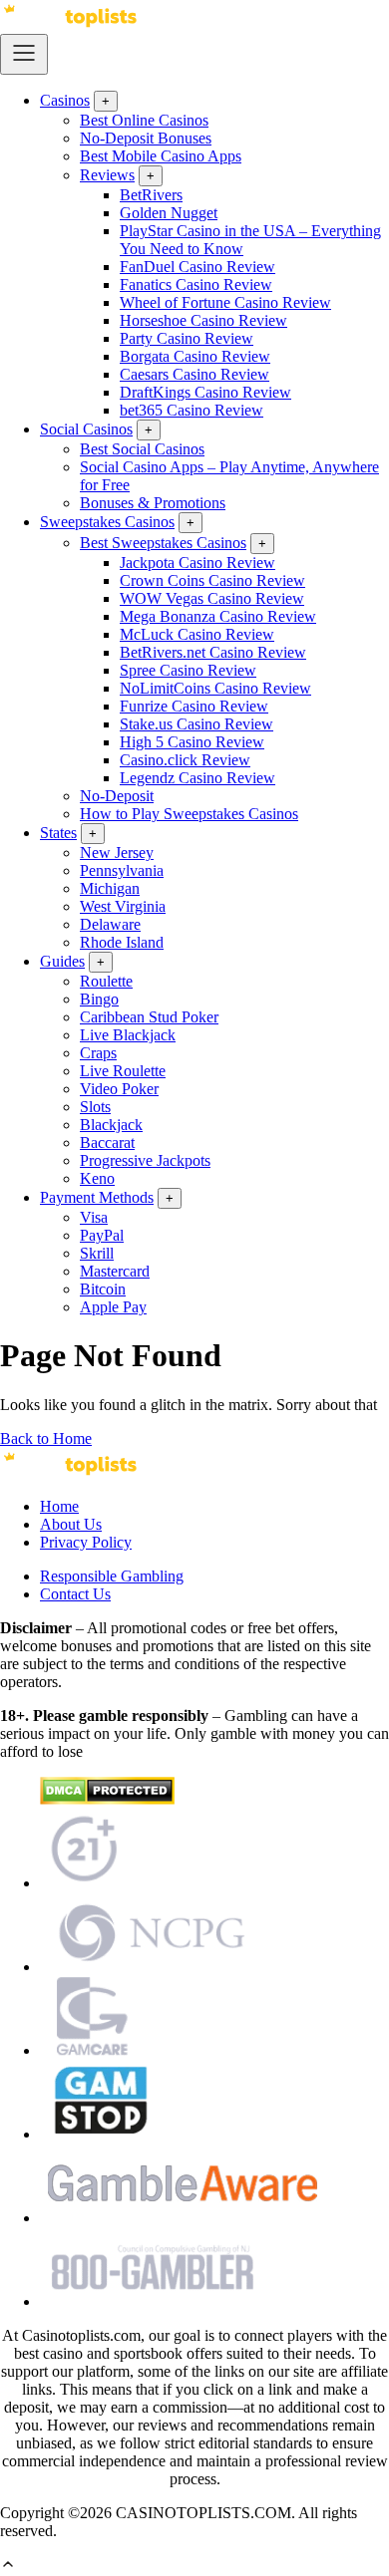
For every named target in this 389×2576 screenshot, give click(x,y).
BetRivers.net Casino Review (213, 652)
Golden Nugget (169, 213)
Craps (98, 1053)
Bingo (99, 999)
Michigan (110, 888)
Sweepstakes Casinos (107, 522)
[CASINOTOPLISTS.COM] (70, 1472)
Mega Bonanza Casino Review (218, 616)
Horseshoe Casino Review (203, 320)
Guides (62, 961)
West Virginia (123, 906)
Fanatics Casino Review (196, 285)
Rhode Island (122, 942)
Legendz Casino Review (197, 778)
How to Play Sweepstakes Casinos (189, 814)
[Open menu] (24, 54)
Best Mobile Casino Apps (161, 156)
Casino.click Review (185, 760)
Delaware (110, 924)
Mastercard (115, 1271)
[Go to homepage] (70, 24)
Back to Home (46, 1438)
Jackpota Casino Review (197, 563)
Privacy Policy (86, 1542)
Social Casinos (86, 429)
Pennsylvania (122, 870)
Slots (95, 1107)
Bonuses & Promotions (153, 503)
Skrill (97, 1253)
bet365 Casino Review (192, 410)
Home (59, 1506)
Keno (97, 1178)
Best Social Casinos (142, 449)
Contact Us (75, 1594)
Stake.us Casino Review (196, 724)
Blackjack (111, 1125)
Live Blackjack (128, 1035)
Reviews (107, 175)
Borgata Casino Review (195, 356)
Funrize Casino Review (194, 706)
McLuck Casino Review (197, 634)
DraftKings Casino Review (205, 392)
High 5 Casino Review (192, 742)
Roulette (106, 981)
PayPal (102, 1235)
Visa (94, 1217)
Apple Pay (113, 1307)
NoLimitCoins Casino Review (215, 688)
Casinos (65, 100)
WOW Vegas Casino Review (212, 598)
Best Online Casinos (144, 120)
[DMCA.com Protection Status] (107, 1799)
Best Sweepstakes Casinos (163, 543)
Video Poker (119, 1089)
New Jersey (117, 853)
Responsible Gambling (112, 1576)
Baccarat (107, 1143)
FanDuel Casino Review (197, 267)
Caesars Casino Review (194, 374)
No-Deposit (117, 796)
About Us (71, 1524)
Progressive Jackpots (145, 1160)
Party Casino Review (187, 338)
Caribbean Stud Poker (149, 1017)
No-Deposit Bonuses (146, 138)
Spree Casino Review (188, 670)
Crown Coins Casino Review (212, 580)
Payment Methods (97, 1197)
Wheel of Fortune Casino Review (225, 302)
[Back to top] (8, 2567)
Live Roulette (123, 1071)
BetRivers (151, 195)
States (58, 833)
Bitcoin (103, 1289)
